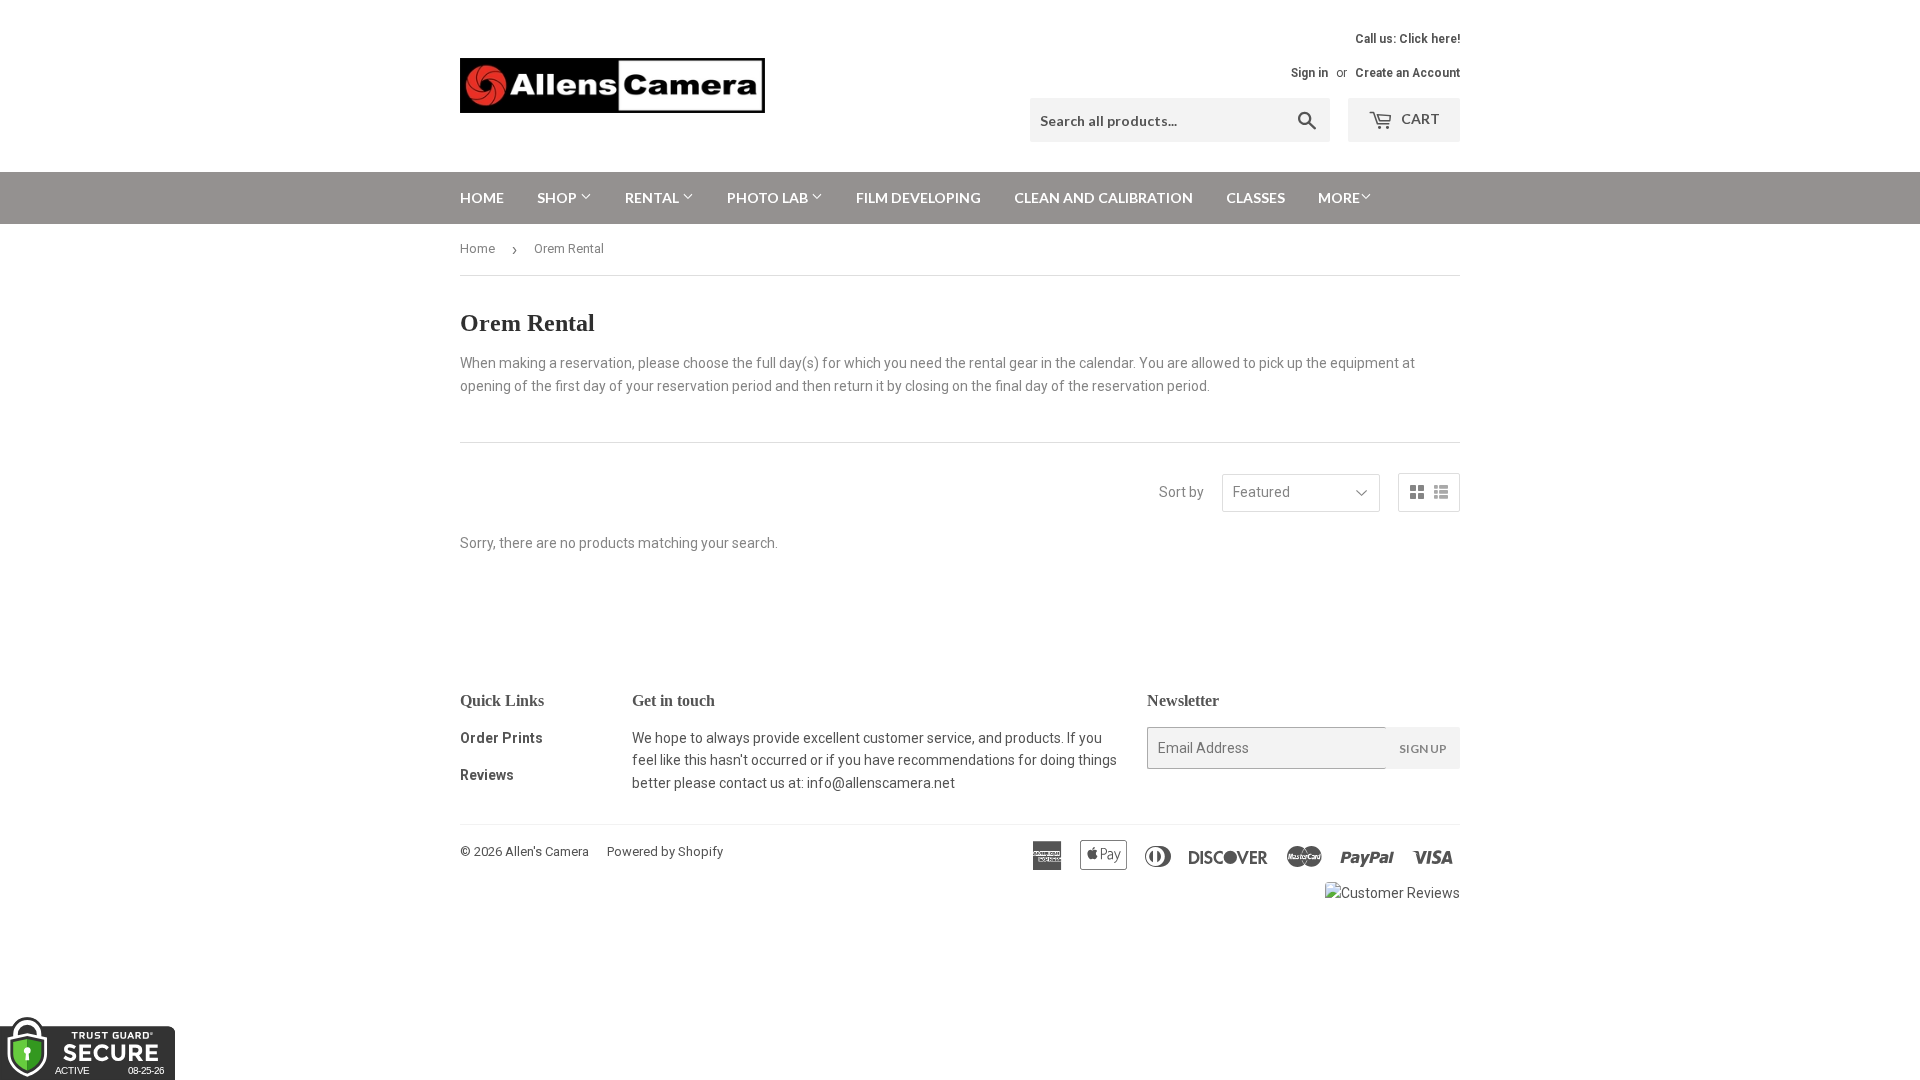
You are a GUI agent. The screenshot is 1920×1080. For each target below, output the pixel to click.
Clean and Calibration (1103, 197)
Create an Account (1407, 73)
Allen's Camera (547, 851)
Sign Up (1423, 748)
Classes (1255, 197)
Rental (653, 197)
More (1339, 197)
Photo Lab (769, 197)
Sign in (1309, 73)
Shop (558, 197)
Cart (1419, 118)
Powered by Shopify (665, 851)
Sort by (1181, 492)
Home (482, 197)
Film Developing (918, 197)
